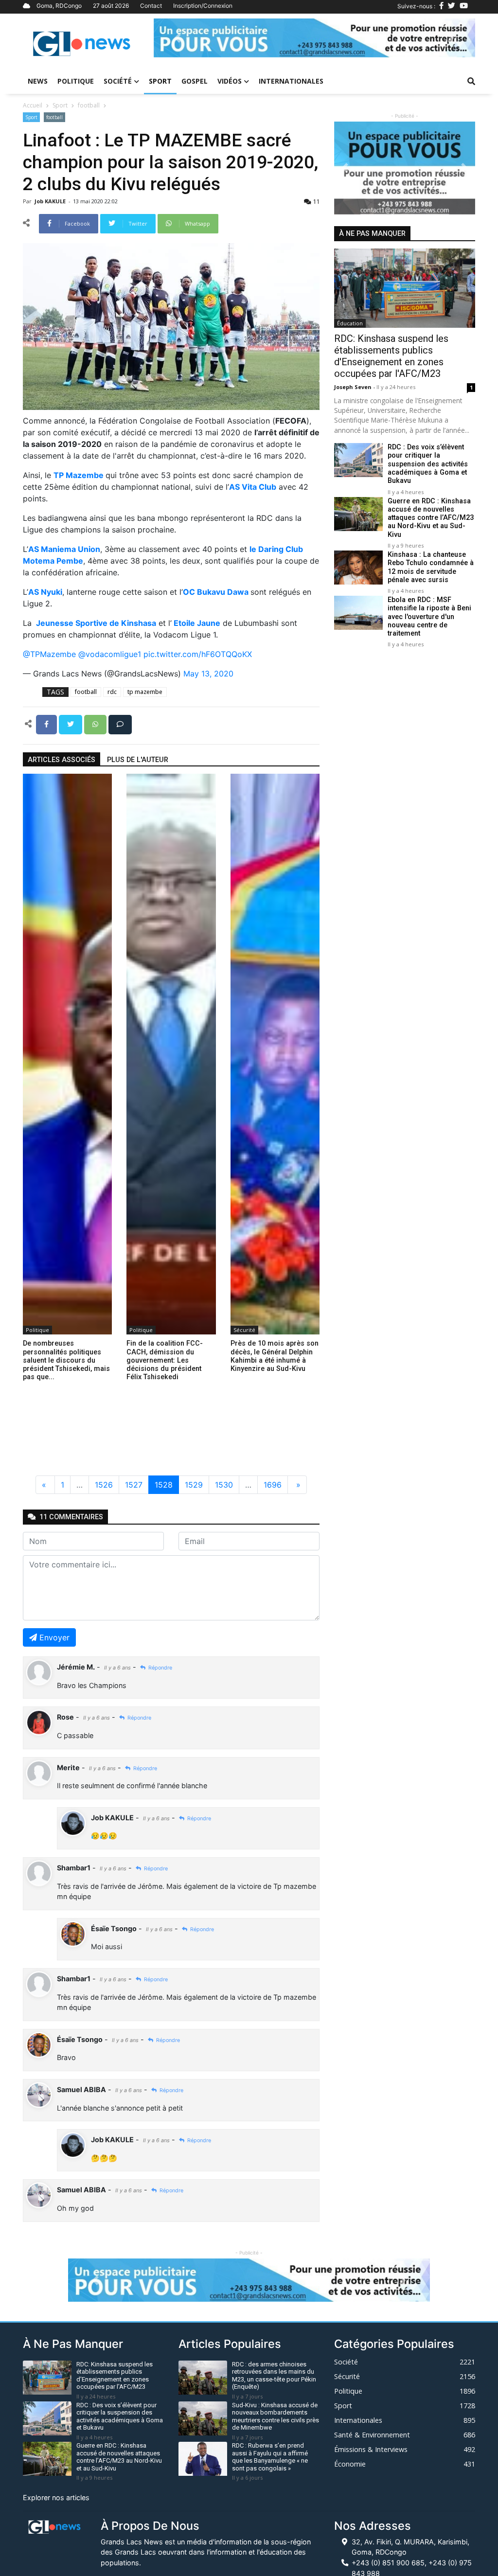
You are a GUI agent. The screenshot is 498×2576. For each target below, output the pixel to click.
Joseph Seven (354, 387)
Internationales (291, 81)
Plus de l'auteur (138, 760)
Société (118, 81)
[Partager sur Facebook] (47, 724)
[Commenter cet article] (120, 724)
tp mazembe (145, 692)
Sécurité (244, 1330)
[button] (178, 38)
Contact (151, 6)
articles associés (62, 760)
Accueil (33, 105)
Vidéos (230, 81)
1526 (104, 1485)
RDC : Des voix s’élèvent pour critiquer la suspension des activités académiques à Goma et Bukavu (428, 464)
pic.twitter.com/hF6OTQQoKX (198, 654)
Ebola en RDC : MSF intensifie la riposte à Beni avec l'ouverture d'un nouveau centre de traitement (429, 617)
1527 (134, 1485)
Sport (160, 81)
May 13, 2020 (208, 674)
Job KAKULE (51, 201)
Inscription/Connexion (203, 6)
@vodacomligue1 (110, 654)
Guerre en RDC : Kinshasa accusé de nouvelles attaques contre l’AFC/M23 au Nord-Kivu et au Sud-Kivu (431, 518)
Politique (76, 81)
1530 (224, 1485)
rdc (112, 692)
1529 (194, 1485)
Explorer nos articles (56, 2497)
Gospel (195, 81)
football (89, 105)
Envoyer (54, 1637)
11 (315, 201)
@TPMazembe (49, 654)
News (38, 81)
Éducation (350, 323)
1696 (273, 1485)
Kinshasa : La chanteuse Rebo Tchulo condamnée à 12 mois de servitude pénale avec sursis (431, 567)
